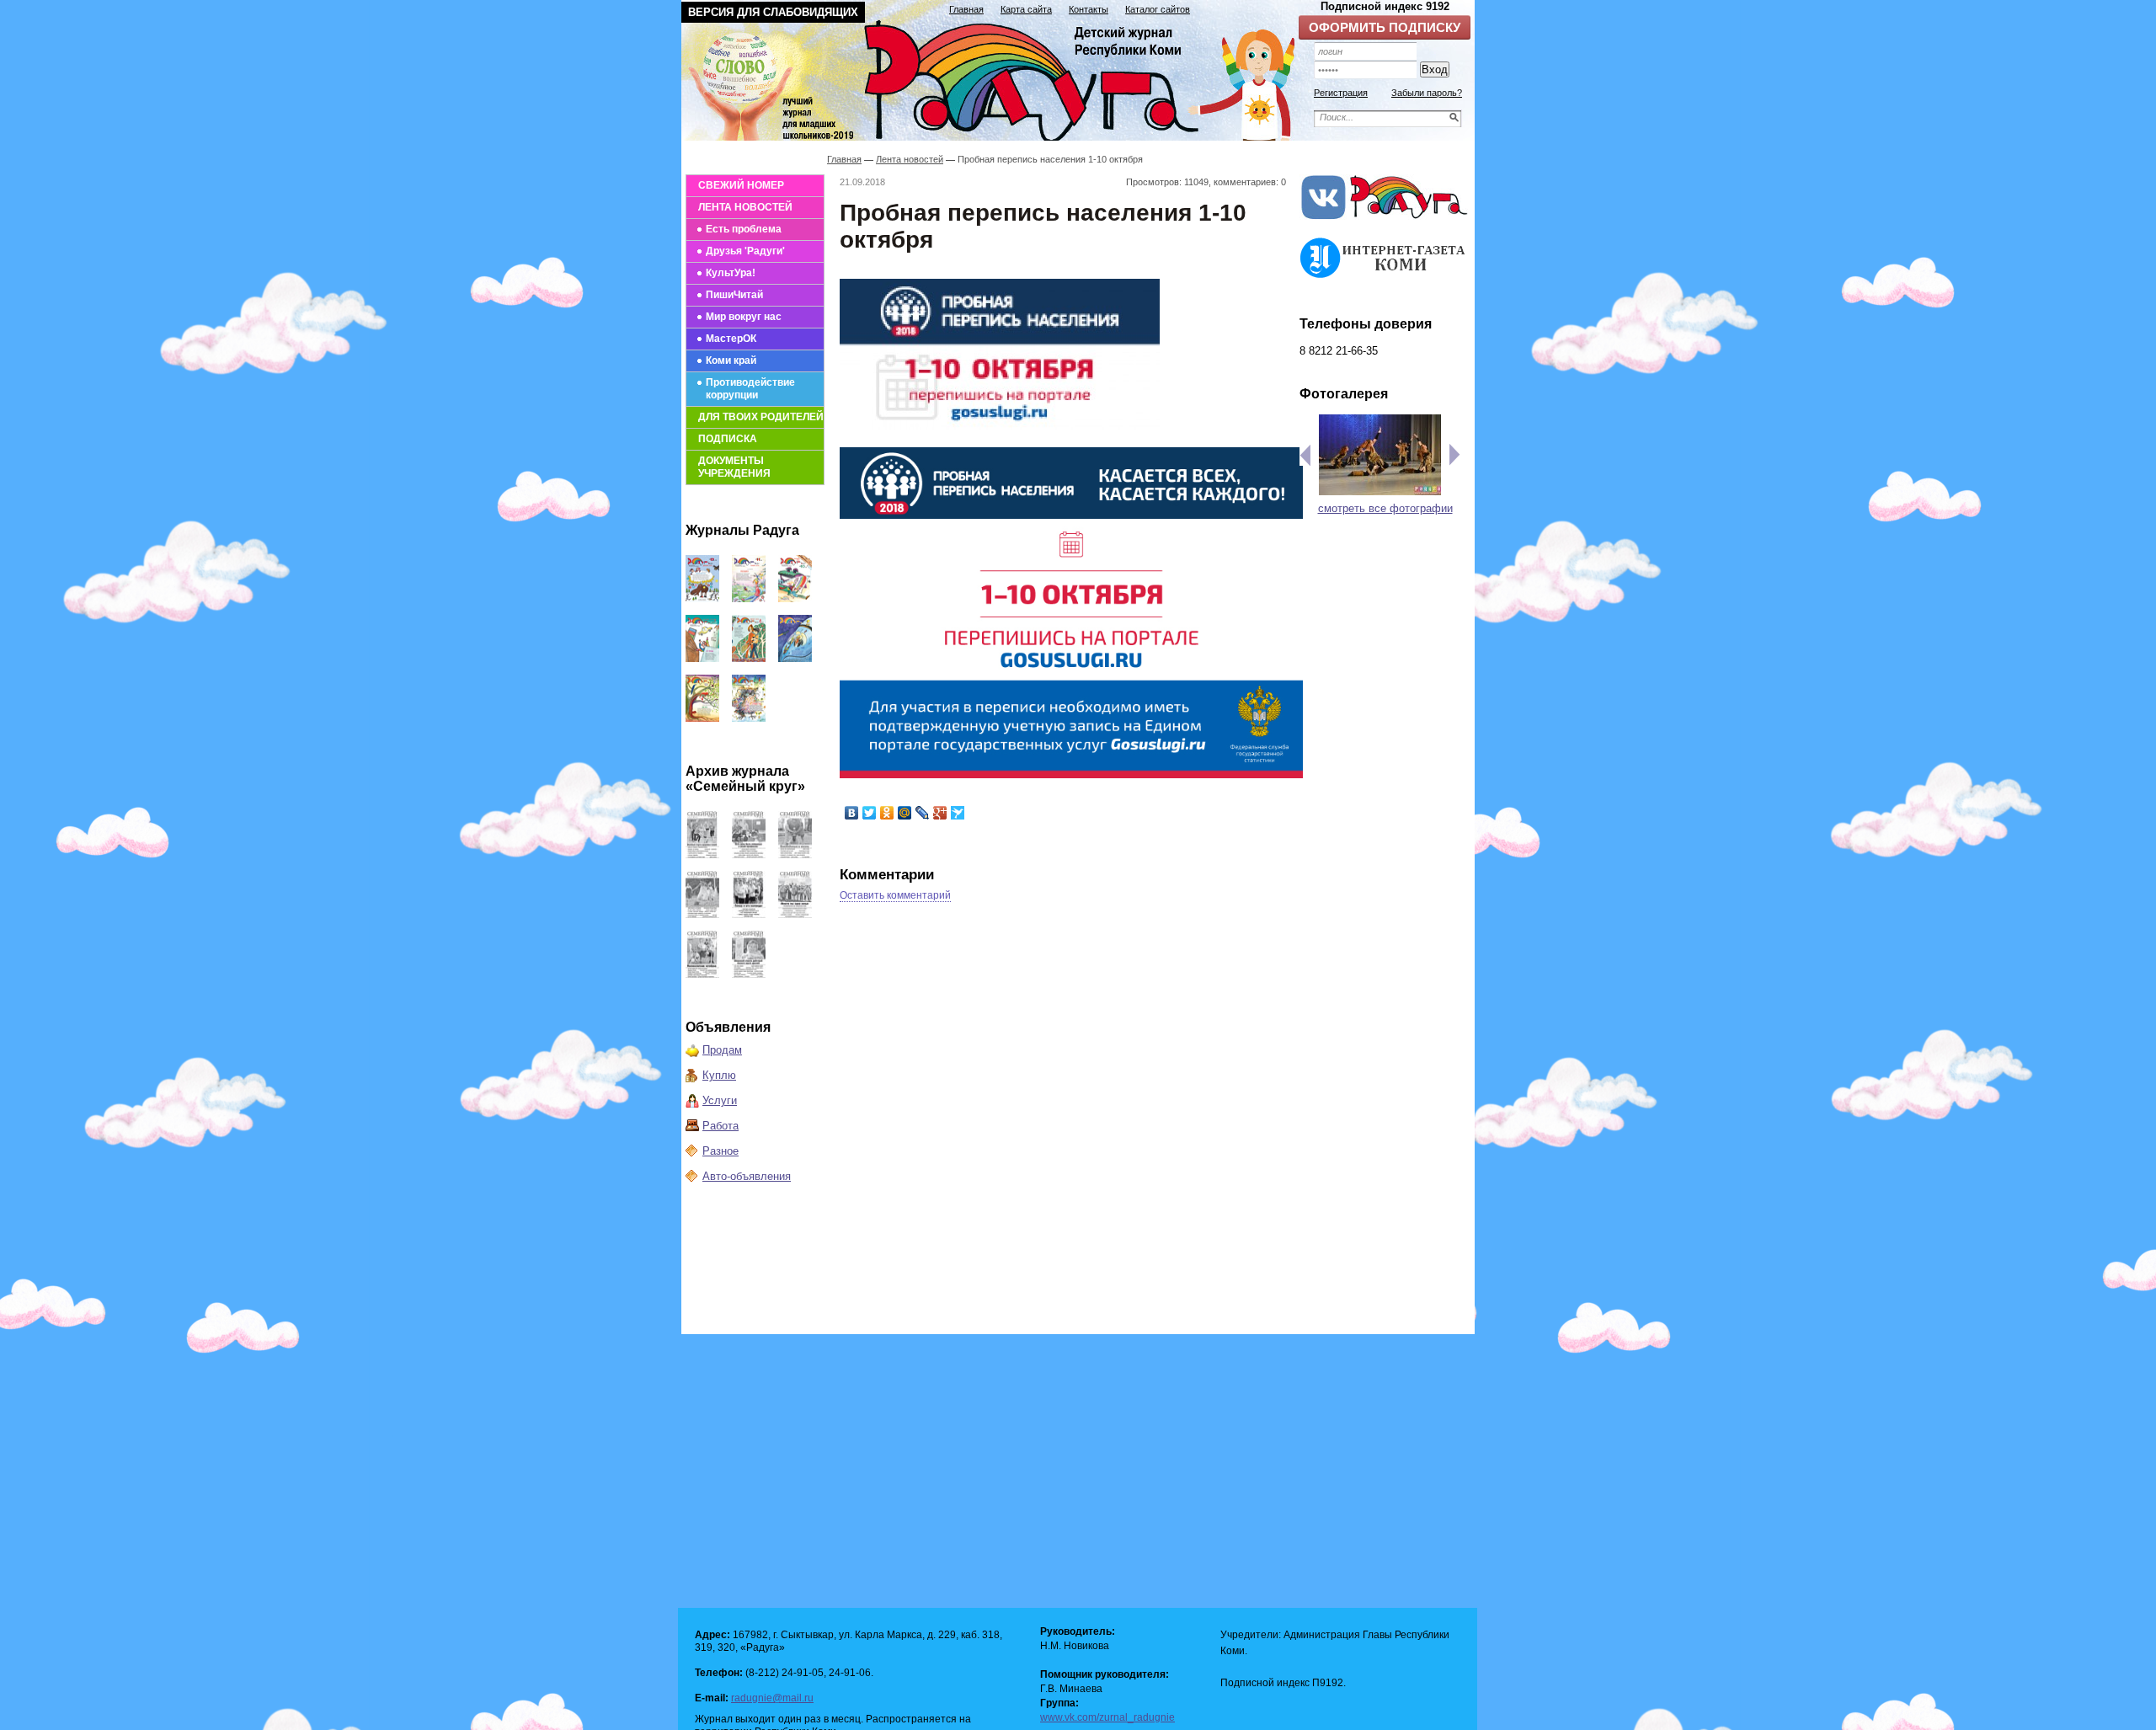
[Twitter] (870, 813)
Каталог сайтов (1158, 9)
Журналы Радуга (742, 530)
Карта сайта (1026, 9)
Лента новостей (910, 159)
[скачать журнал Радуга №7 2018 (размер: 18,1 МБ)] (795, 658)
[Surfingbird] (958, 813)
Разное (720, 1151)
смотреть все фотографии (1385, 508)
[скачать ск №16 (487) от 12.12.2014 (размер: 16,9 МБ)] (702, 854)
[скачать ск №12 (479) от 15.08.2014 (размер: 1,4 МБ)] (749, 914)
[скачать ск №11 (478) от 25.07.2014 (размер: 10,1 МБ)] (795, 914)
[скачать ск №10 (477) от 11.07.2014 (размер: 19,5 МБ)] (702, 974)
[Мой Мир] (905, 813)
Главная (966, 9)
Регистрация (1341, 93)
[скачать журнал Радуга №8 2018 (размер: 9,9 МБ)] (749, 658)
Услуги (720, 1100)
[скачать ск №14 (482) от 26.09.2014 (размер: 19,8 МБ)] (795, 854)
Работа (720, 1126)
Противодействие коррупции (750, 389)
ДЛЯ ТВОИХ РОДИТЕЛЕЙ (761, 417)
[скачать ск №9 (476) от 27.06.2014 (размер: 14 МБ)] (749, 974)
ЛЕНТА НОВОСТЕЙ (745, 207)
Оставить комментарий (895, 895)
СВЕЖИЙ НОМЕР (741, 185)
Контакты (1089, 9)
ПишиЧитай (734, 295)
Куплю (719, 1075)
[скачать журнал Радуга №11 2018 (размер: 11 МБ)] (749, 598)
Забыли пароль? (1427, 93)
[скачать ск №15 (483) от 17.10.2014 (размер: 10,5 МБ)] (749, 854)
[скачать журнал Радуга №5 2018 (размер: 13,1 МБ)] (749, 718)
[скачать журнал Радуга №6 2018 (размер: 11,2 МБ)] (702, 718)
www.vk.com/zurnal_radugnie (1107, 1717)
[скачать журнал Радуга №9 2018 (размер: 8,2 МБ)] (702, 658)
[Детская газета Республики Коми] (999, 77)
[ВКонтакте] (852, 813)
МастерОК (731, 339)
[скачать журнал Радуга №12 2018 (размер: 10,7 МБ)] (702, 598)
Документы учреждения (734, 467)
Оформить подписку (1385, 27)
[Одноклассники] (887, 813)
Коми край (731, 360)
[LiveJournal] (923, 813)
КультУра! (731, 273)
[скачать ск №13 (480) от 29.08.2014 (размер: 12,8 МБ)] (702, 914)
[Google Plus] (940, 813)
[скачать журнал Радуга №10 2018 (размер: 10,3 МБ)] (795, 598)
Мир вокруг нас (744, 317)
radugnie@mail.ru (772, 1698)
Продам (722, 1050)
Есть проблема (744, 229)
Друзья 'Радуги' (745, 251)
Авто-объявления (747, 1176)
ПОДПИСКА (728, 439)
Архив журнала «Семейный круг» (745, 779)
